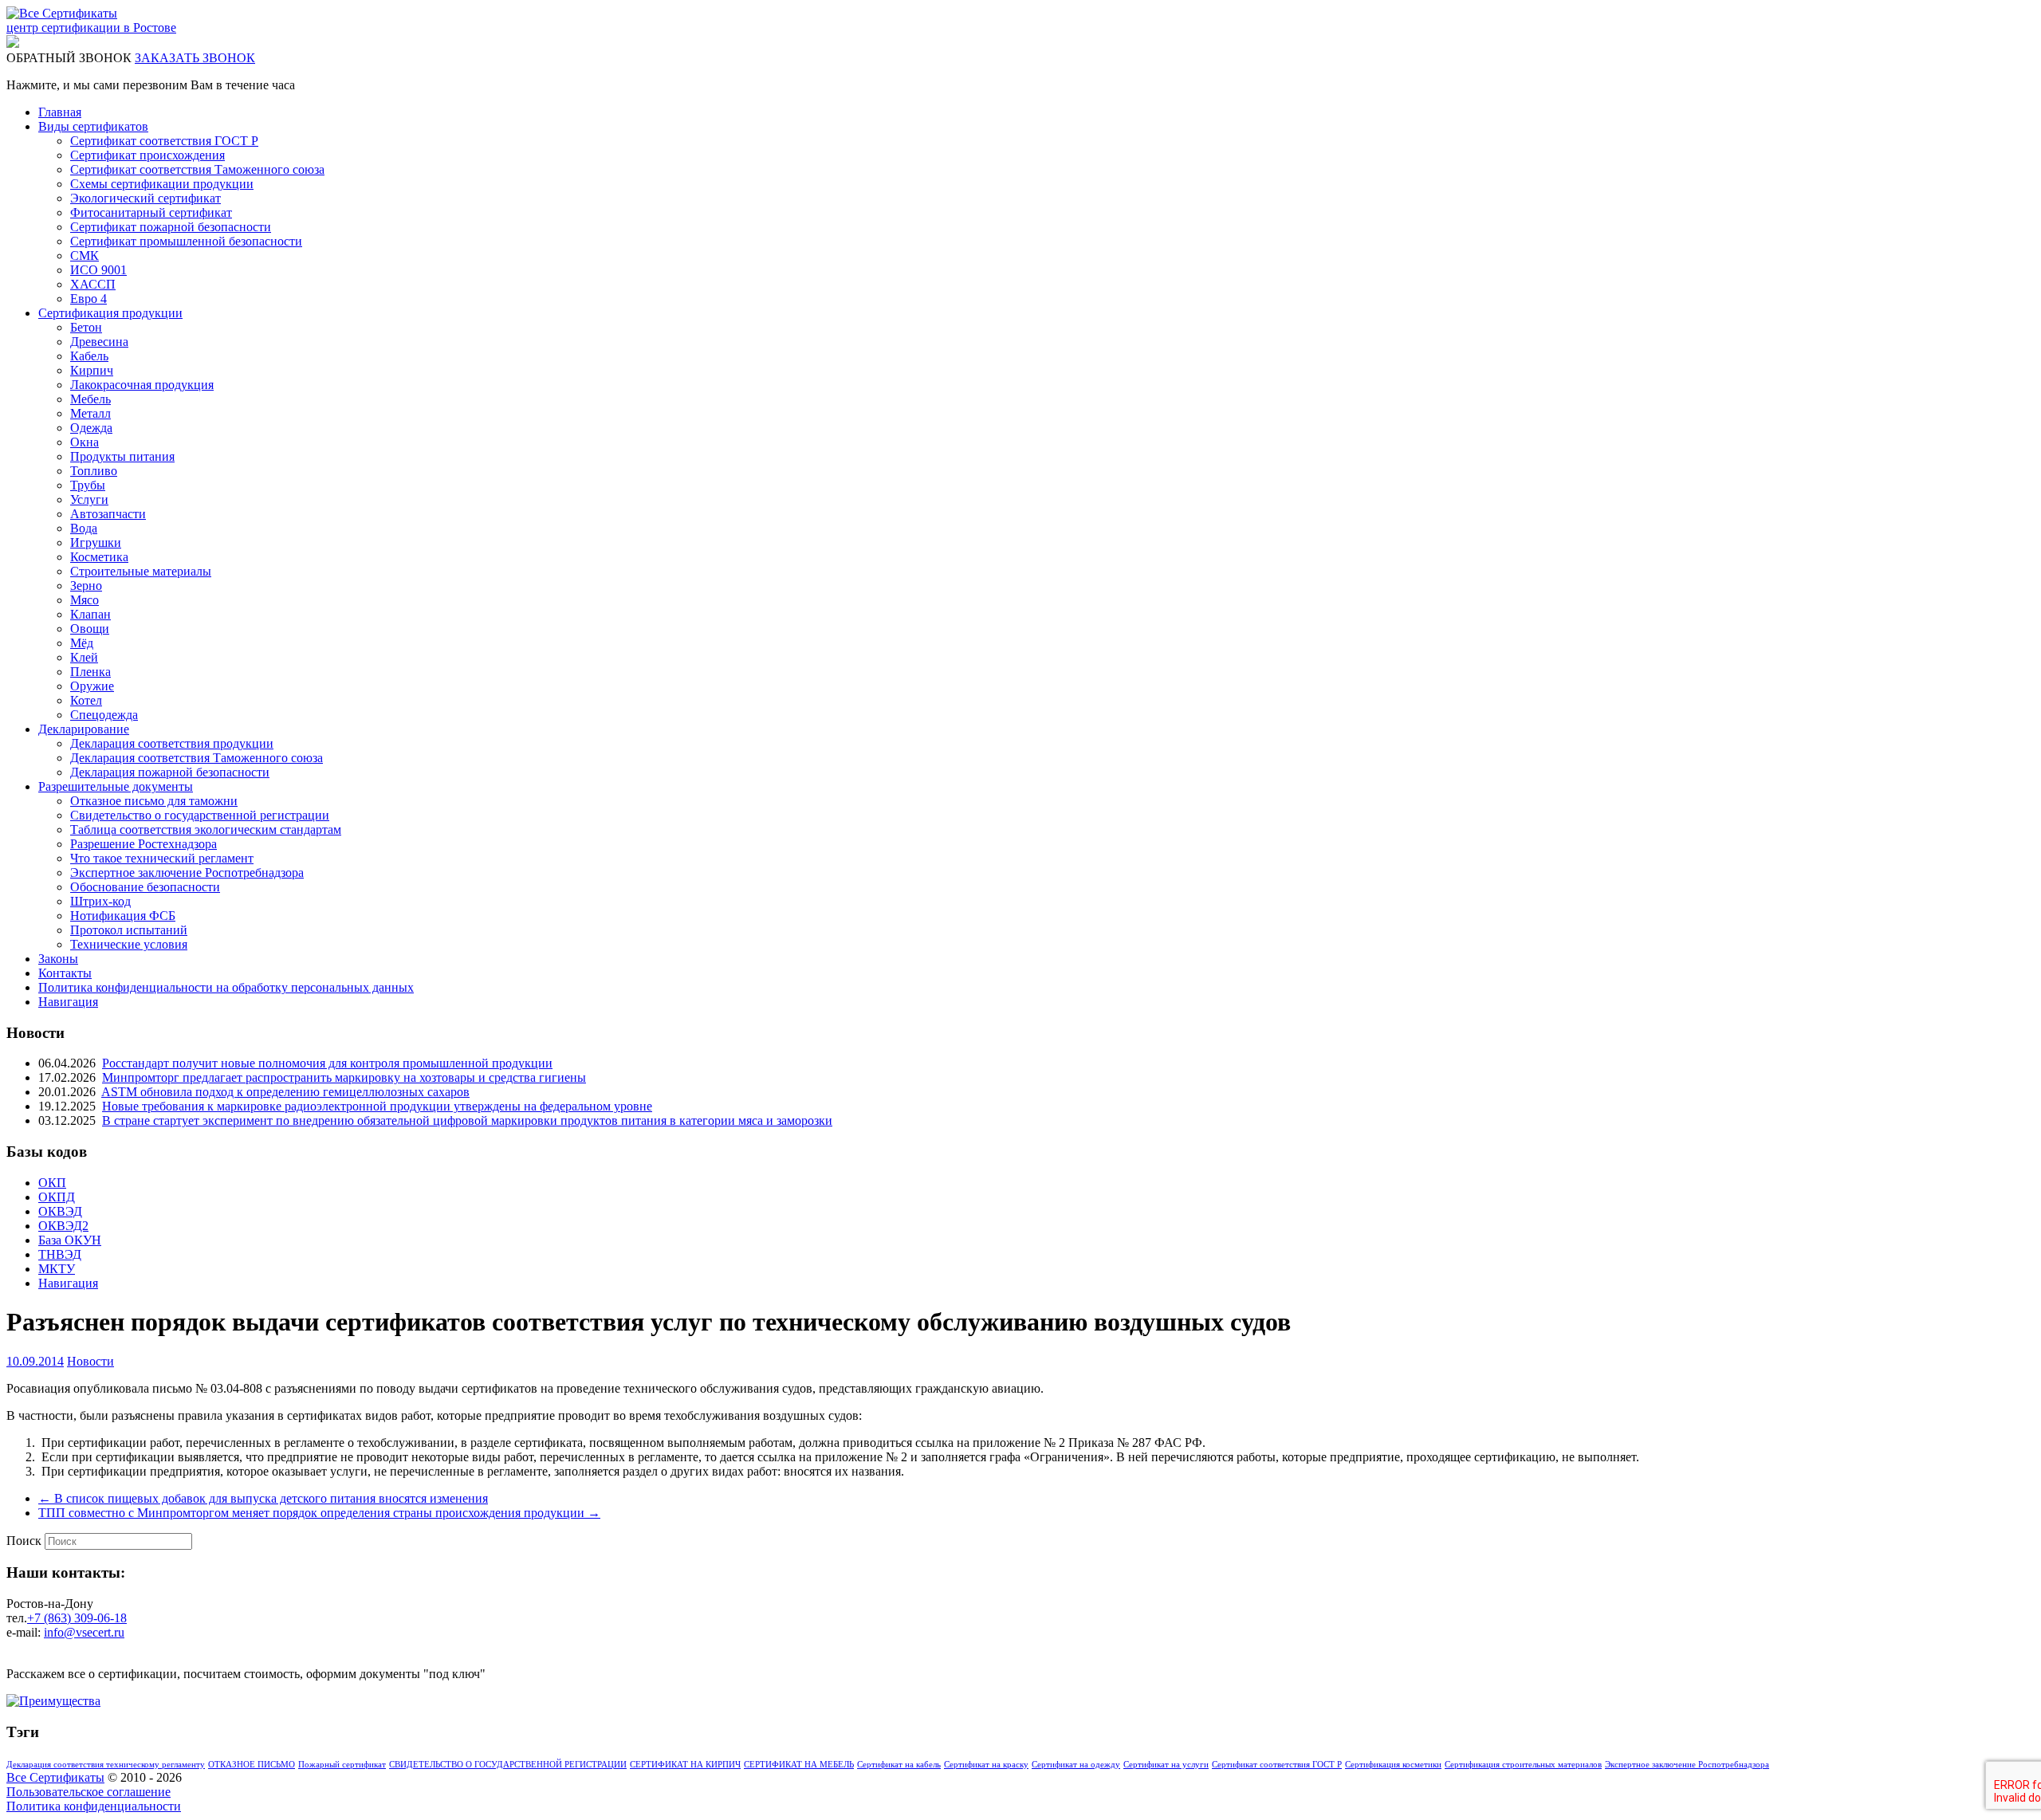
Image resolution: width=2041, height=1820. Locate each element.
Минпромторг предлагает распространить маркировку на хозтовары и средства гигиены (344, 1077)
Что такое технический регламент (162, 858)
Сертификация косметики (1393, 1765)
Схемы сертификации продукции (162, 184)
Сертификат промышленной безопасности (186, 241)
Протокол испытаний (129, 930)
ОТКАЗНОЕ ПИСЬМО (252, 1765)
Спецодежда (104, 715)
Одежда (91, 428)
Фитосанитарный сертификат (151, 212)
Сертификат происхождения (147, 155)
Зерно (86, 586)
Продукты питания (122, 456)
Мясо (85, 600)
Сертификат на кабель (899, 1765)
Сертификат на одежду (1076, 1765)
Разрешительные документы (116, 786)
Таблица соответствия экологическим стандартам (206, 829)
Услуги (89, 499)
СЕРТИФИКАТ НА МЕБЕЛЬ (799, 1765)
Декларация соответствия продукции (172, 743)
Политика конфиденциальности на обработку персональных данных (226, 987)
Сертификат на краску (986, 1765)
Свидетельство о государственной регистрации (200, 815)
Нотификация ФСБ (123, 916)
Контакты (65, 973)
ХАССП (93, 284)
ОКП (52, 1183)
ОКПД (57, 1197)
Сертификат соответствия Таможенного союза (197, 169)
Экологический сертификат (146, 198)
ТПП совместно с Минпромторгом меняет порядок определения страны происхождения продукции (319, 1513)
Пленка (90, 672)
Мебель (90, 399)
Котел (86, 700)
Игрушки (96, 542)
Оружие (92, 686)
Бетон (86, 327)
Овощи (90, 629)
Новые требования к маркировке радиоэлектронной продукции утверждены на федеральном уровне (377, 1106)
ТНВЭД (60, 1254)
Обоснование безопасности (145, 887)
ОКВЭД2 (63, 1226)
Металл (90, 413)
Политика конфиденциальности (94, 1806)
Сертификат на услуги (1166, 1765)
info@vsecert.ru (84, 1632)
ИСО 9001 (98, 270)
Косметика (99, 557)
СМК (85, 256)
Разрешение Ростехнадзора (144, 844)
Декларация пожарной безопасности (170, 772)
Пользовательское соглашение (88, 1792)
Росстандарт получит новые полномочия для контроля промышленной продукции (327, 1063)
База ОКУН (70, 1240)
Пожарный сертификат (342, 1765)
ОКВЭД (60, 1211)
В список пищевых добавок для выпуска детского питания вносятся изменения (263, 1498)
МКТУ (57, 1269)
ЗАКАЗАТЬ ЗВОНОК (195, 58)
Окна (85, 442)
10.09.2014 (35, 1361)
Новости (90, 1361)
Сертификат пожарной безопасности (171, 227)
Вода (84, 528)
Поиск (24, 1541)
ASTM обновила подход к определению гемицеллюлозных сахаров (285, 1092)
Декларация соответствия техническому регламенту (106, 1765)
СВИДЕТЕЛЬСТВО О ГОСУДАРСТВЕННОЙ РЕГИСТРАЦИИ (508, 1765)
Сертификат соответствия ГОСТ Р (164, 141)
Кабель (89, 356)
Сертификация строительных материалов (1523, 1765)
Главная (60, 112)
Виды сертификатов (93, 126)
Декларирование (84, 729)
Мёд (82, 643)
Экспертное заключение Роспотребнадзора (187, 873)
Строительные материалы (141, 571)
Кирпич (92, 370)
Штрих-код (100, 901)
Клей (84, 657)
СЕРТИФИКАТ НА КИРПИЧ (685, 1765)
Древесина (99, 342)
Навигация (68, 1002)
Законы (58, 959)
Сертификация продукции (110, 313)
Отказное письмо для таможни (154, 801)
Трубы (88, 485)
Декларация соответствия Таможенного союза (197, 758)
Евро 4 (88, 299)
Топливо (94, 471)
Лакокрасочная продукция (142, 385)
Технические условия (129, 944)
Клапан (90, 614)
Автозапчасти (108, 514)
